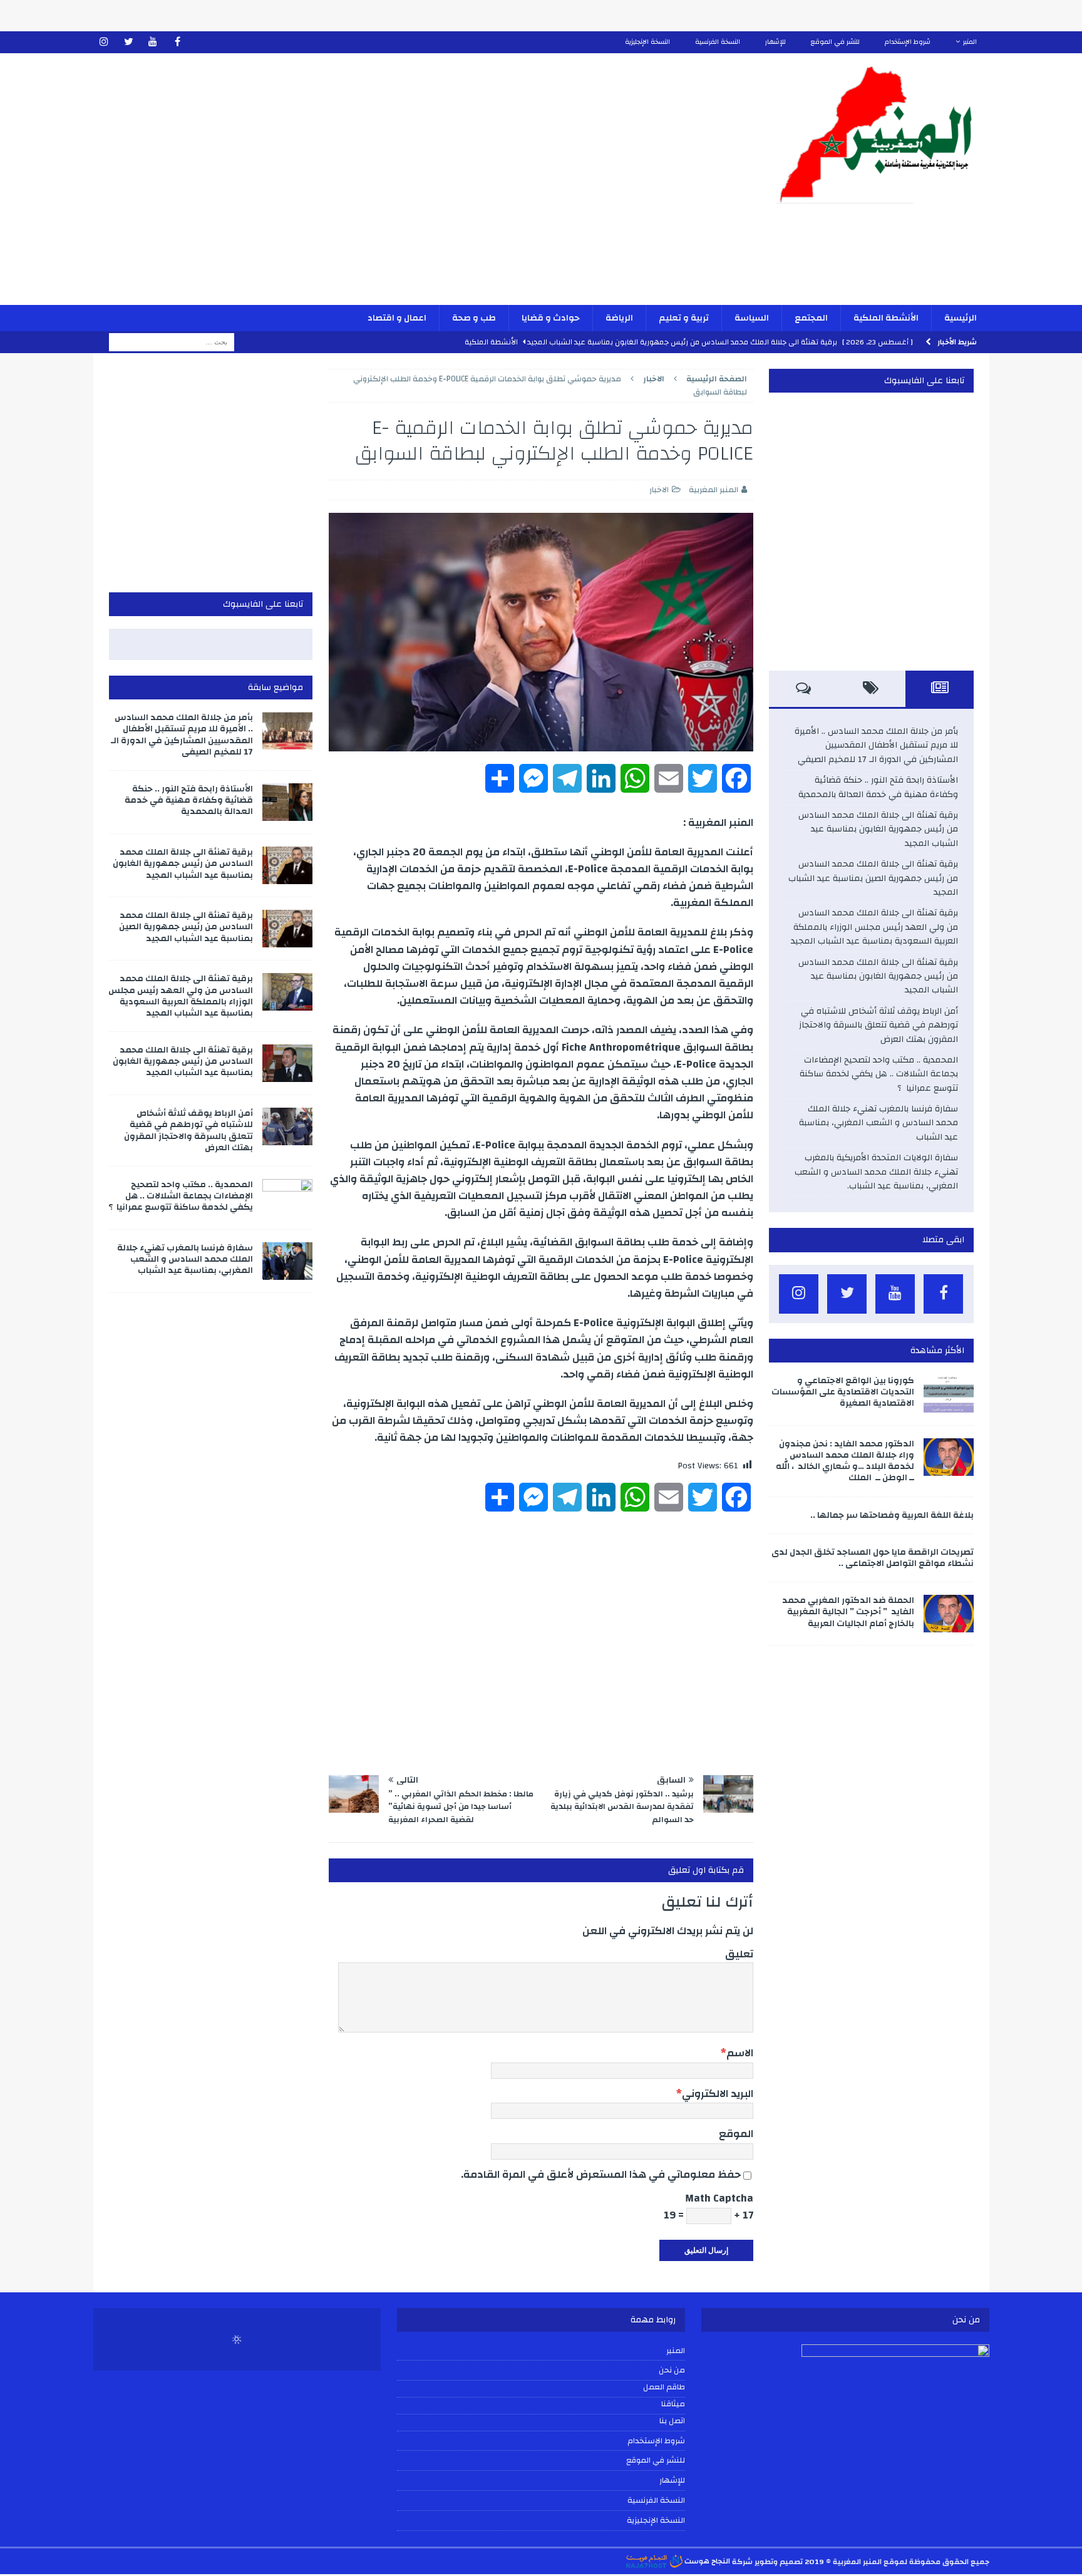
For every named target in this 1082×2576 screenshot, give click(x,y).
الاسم (740, 2053)
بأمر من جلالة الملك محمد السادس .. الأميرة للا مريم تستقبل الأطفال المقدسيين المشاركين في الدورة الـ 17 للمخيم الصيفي (876, 745)
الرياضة (619, 318)
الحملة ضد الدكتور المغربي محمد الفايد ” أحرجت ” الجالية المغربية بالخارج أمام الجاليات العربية (848, 1612)
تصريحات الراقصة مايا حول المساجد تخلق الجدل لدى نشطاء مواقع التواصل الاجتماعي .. (873, 1558)
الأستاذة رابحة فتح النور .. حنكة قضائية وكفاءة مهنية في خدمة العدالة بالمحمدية (878, 787)
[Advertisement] (394, 187)
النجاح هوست (706, 2561)
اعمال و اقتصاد (397, 318)
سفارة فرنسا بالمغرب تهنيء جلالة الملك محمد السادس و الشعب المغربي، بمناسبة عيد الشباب (878, 1123)
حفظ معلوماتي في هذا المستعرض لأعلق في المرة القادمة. (601, 2174)
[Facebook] (178, 42)
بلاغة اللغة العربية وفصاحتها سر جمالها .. (892, 1515)
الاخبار (659, 490)
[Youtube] (153, 42)
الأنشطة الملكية (886, 318)
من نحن (672, 2370)
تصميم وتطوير (779, 2561)
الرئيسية (961, 318)
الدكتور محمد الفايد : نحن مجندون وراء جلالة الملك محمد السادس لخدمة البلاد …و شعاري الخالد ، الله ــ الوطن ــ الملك (845, 1461)
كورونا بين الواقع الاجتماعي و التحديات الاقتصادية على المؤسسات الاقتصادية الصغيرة (843, 1392)
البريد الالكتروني (718, 2094)
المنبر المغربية (714, 490)
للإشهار (775, 42)
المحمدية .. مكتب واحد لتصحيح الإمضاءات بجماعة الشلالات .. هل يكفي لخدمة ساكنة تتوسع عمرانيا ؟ (879, 1074)
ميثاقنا (673, 2404)
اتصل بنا (672, 2421)
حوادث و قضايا (551, 318)
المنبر (970, 42)
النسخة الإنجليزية (647, 42)
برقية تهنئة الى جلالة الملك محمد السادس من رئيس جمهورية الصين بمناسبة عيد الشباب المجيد (873, 878)
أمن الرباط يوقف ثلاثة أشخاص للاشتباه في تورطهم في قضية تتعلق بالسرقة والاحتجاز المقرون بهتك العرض (878, 1025)
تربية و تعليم (684, 318)
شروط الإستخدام (908, 42)
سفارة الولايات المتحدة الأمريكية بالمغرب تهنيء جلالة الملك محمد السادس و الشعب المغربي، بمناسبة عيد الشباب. (876, 1172)
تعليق (739, 1954)
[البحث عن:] (172, 342)
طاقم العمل (664, 2388)
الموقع (736, 2134)
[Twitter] (129, 42)
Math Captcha (719, 2198)
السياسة (752, 318)
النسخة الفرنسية (718, 42)
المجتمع (811, 318)
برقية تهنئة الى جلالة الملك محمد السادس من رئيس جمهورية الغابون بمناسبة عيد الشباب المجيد (878, 829)
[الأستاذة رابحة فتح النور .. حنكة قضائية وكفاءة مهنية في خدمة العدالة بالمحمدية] (287, 802)
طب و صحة (474, 318)
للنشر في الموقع (835, 42)
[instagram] (104, 42)
